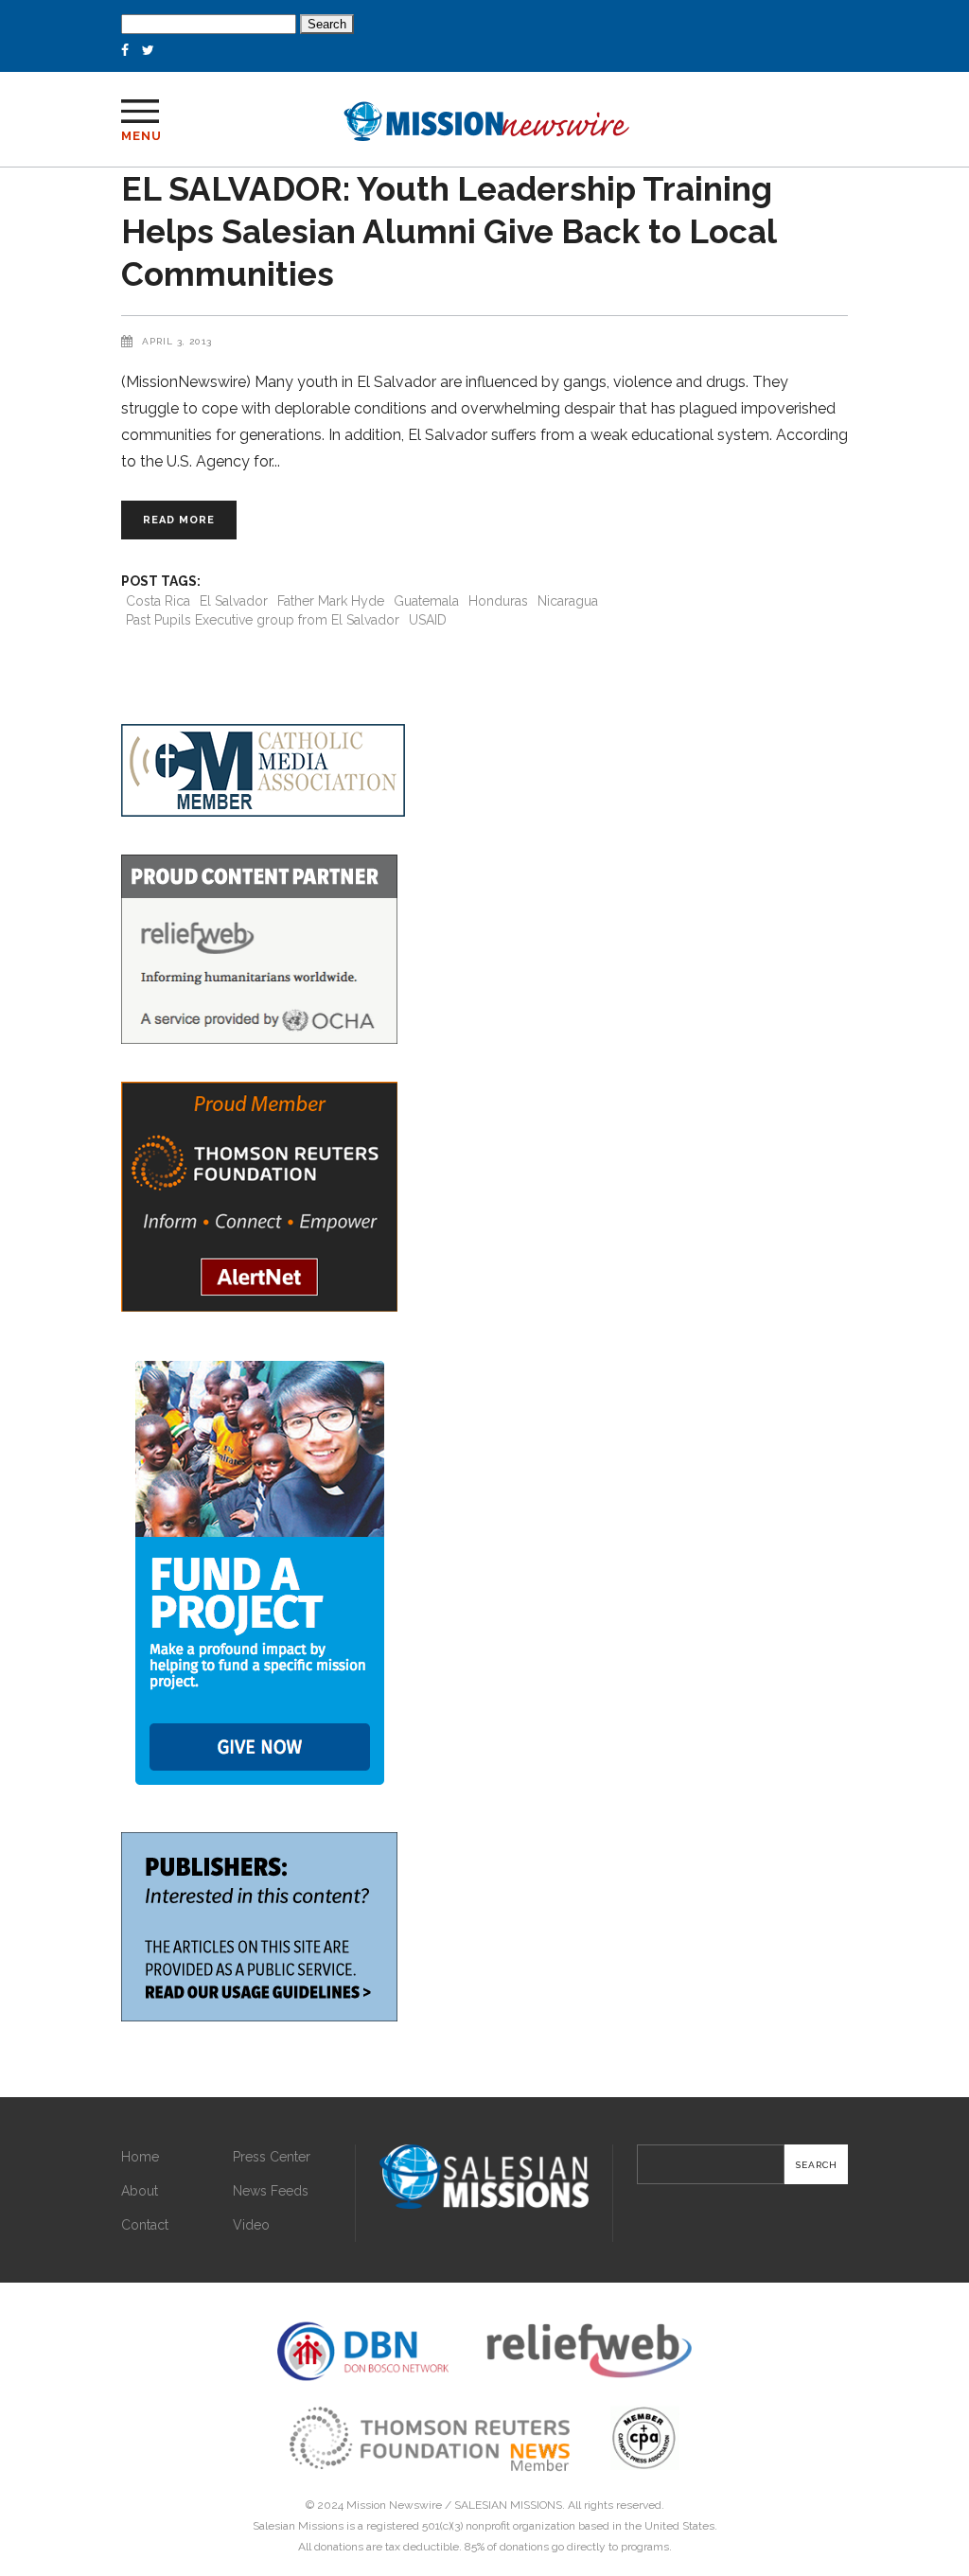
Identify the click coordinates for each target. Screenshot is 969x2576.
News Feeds (271, 2191)
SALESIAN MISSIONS (508, 2505)
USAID (428, 620)
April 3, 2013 (177, 341)
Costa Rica (158, 601)
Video (251, 2225)
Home (140, 2157)
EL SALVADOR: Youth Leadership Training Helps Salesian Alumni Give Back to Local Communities (449, 231)
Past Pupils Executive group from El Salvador (263, 620)
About (140, 2191)
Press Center (272, 2157)
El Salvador (234, 601)
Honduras (498, 601)
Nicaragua (568, 601)
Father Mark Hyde (331, 601)
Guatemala (426, 601)
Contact (145, 2225)
